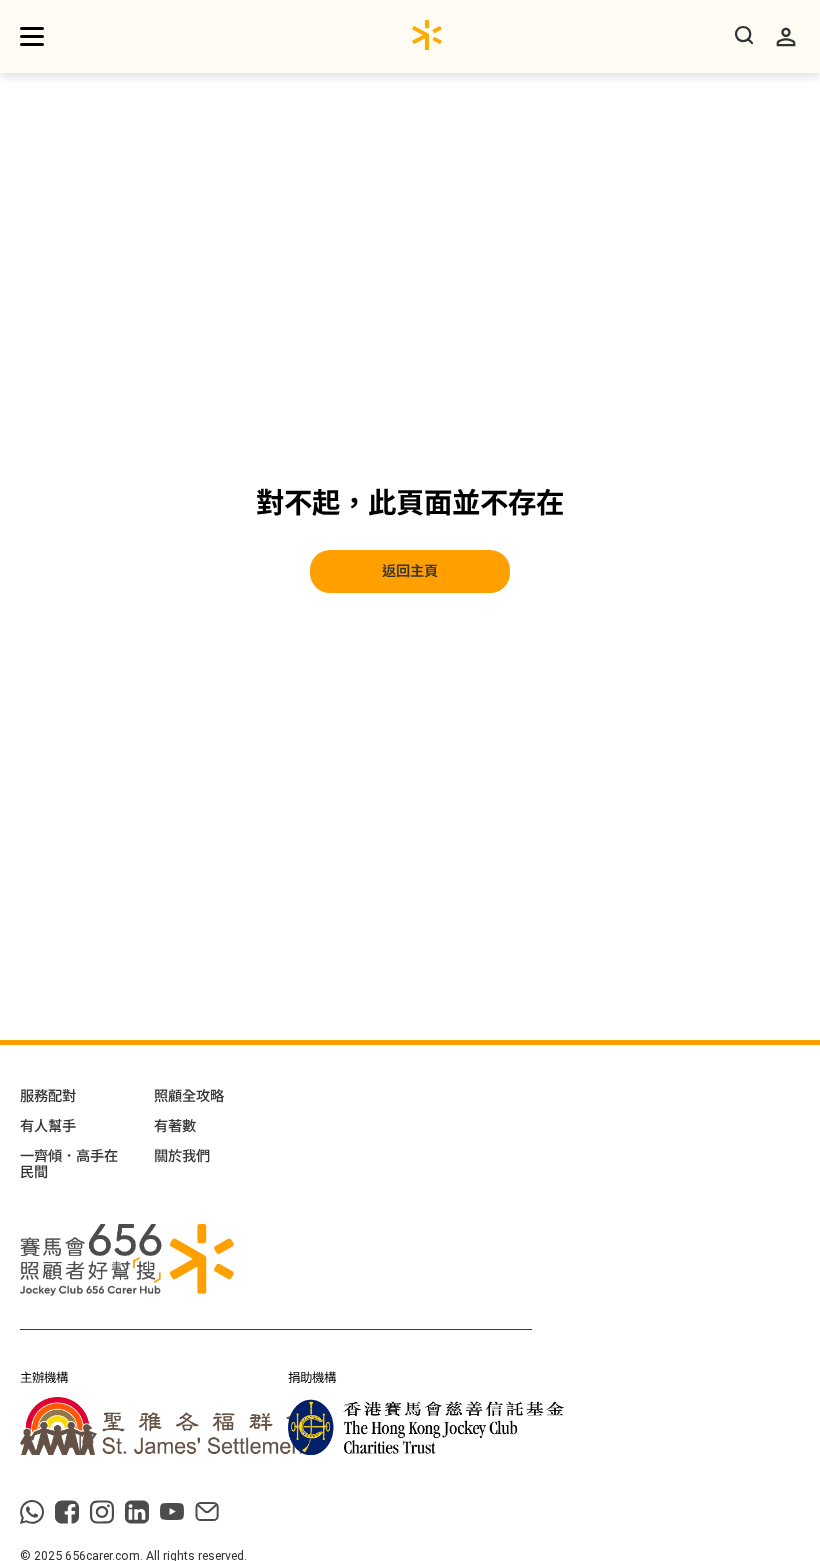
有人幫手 (48, 1126)
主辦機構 (44, 1378)
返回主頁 (410, 571)
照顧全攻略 (189, 1096)
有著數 (175, 1126)
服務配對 (48, 1096)
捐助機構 (312, 1378)
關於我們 (182, 1156)
